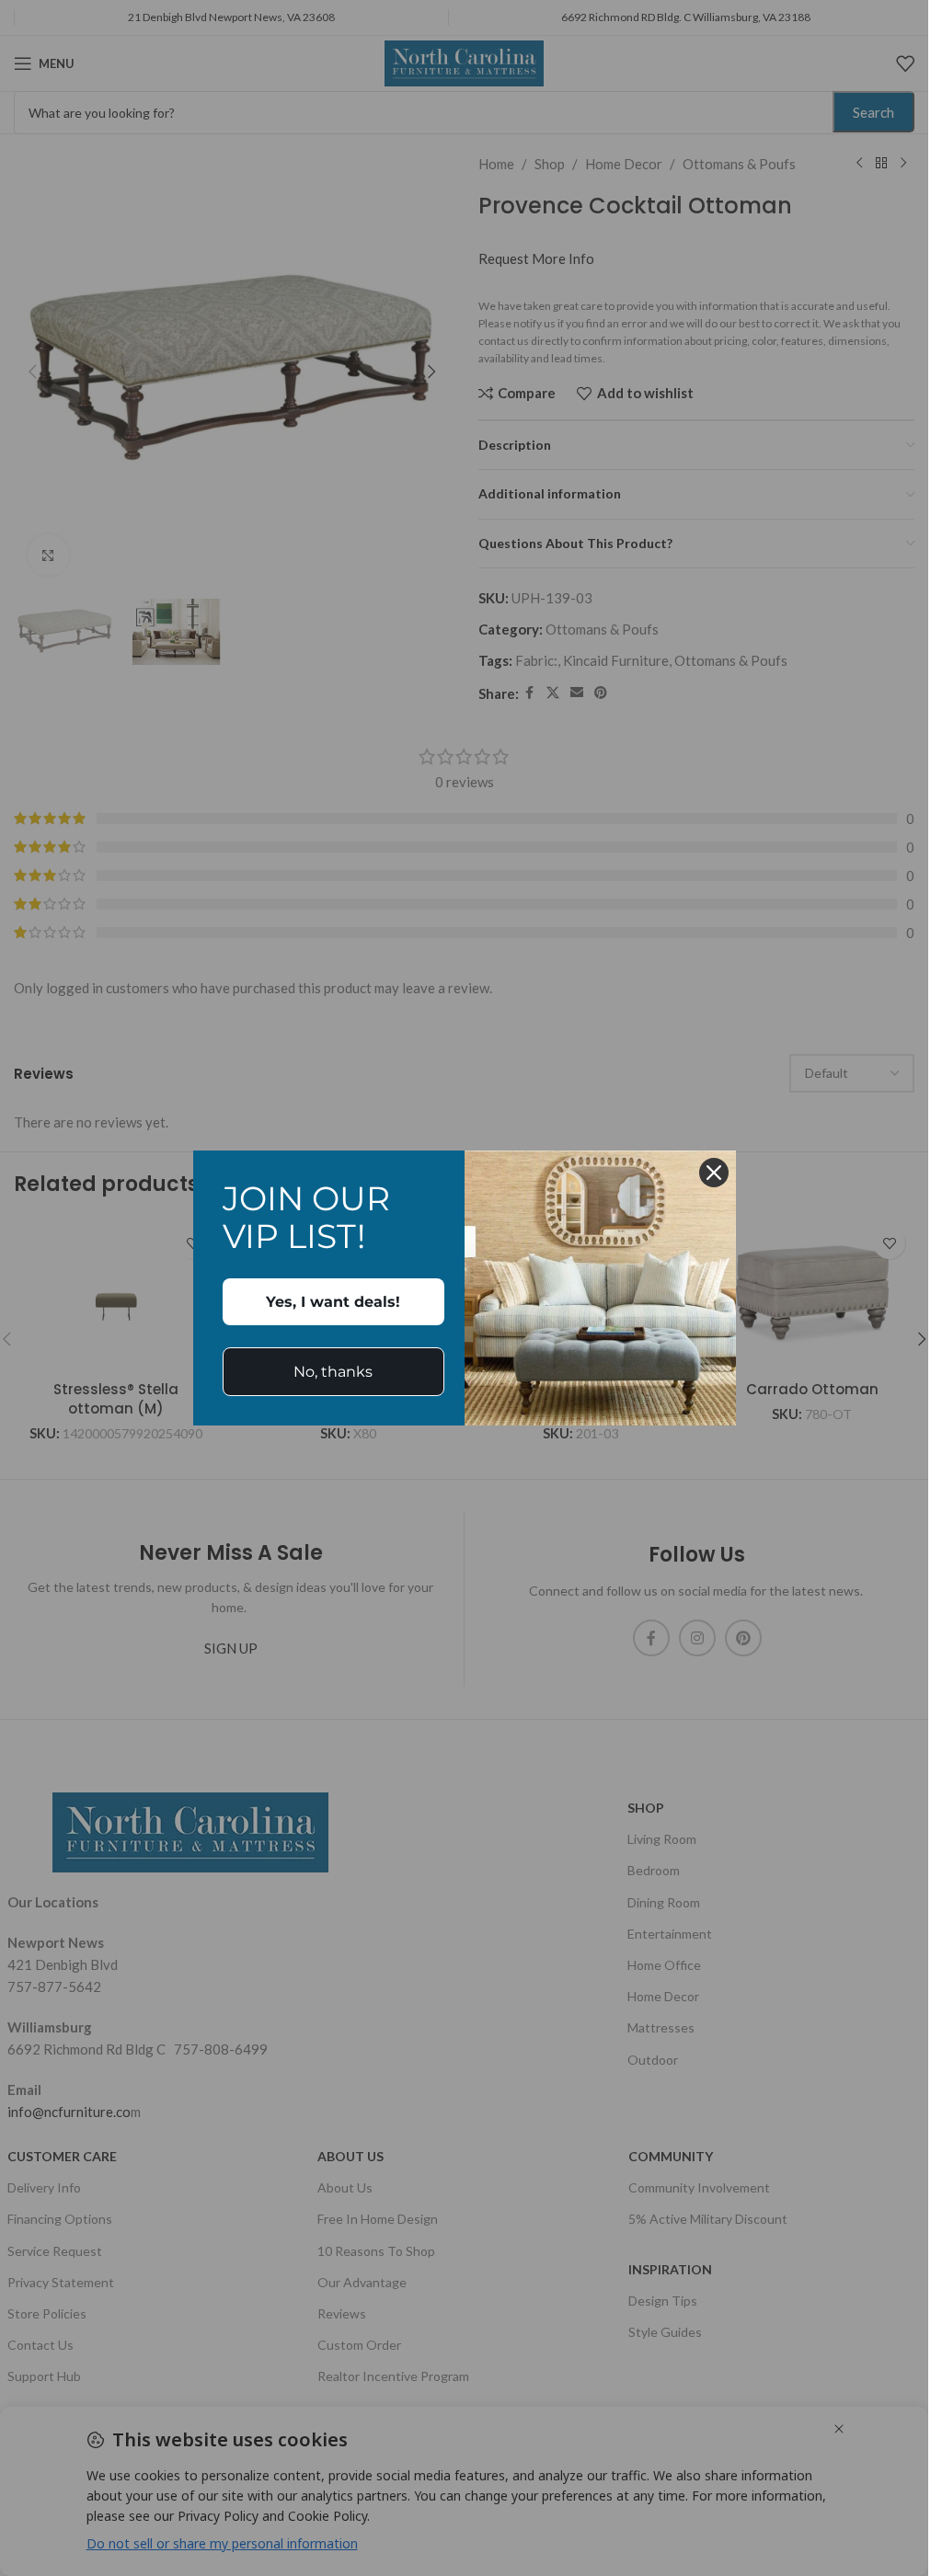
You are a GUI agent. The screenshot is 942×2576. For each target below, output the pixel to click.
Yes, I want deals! (333, 1302)
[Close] (714, 1173)
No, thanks (333, 1372)
